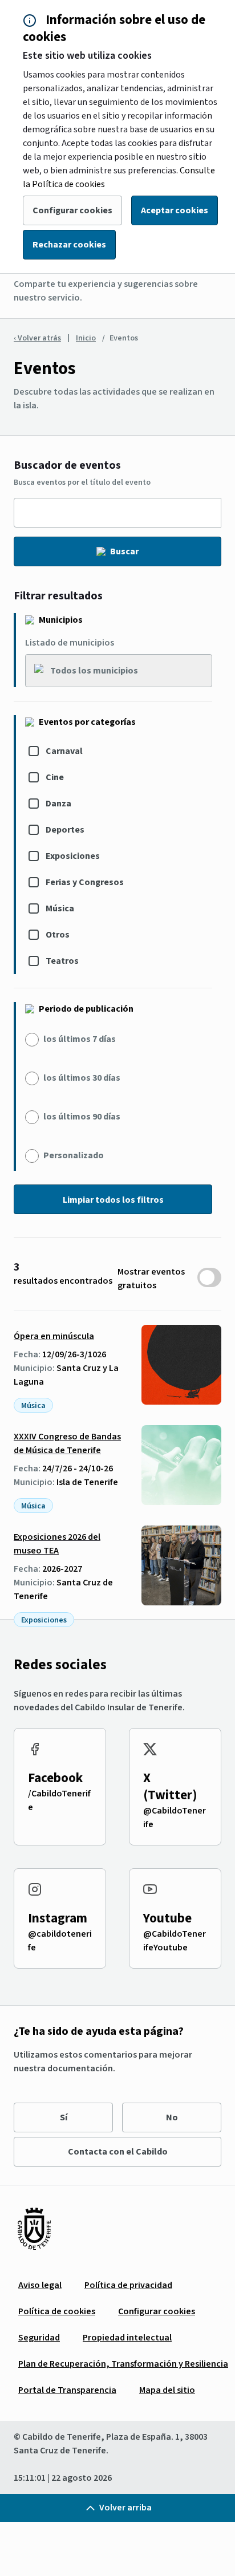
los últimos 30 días (82, 1078)
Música (60, 908)
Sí (64, 2117)
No (172, 2117)
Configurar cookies (72, 210)
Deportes (65, 830)
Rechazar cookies (69, 245)
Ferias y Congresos (85, 882)
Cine (55, 777)
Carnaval (64, 751)
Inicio (86, 338)
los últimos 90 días (82, 1117)
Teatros (62, 961)
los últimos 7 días (80, 1039)
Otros (58, 935)
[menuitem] (40, 2285)
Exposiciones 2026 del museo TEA (57, 1544)
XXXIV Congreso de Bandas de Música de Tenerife (67, 1443)
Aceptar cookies (175, 210)
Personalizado (74, 1155)
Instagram (58, 1918)
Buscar (124, 551)
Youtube (167, 1918)
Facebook (55, 1778)
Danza (58, 804)
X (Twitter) (170, 1786)
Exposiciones (73, 856)
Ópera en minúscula (54, 1336)
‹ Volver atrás (37, 338)
